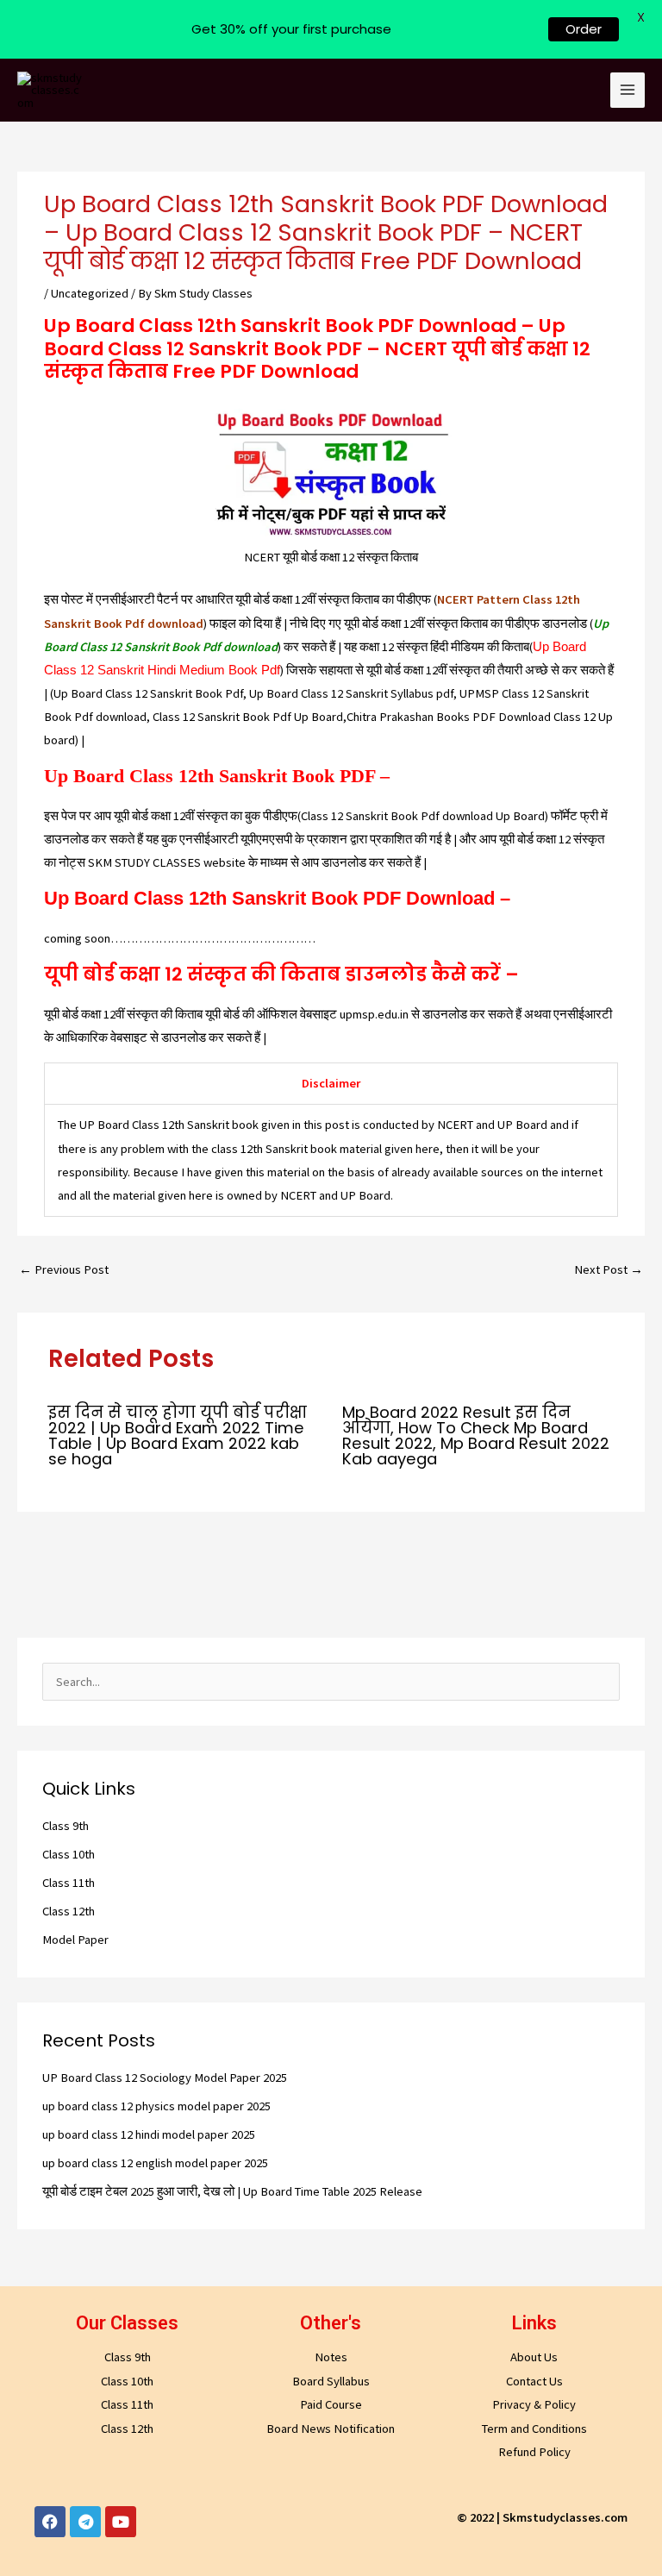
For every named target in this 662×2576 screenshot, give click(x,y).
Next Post (609, 1269)
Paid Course (331, 2404)
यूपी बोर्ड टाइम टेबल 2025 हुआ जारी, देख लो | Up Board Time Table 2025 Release (232, 2191)
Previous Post (64, 1269)
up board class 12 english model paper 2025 (155, 2163)
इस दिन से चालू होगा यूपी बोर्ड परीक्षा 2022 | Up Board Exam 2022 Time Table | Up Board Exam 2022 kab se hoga (178, 1436)
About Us (534, 2357)
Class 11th (69, 1883)
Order (584, 29)
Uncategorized (90, 293)
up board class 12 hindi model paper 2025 (149, 2134)
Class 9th (66, 1826)
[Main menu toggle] (628, 90)
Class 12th (69, 1911)
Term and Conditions (534, 2429)
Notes (331, 2357)
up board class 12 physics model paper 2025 (156, 2106)
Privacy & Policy (534, 2404)
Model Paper (75, 1940)
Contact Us (534, 2381)
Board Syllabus (331, 2381)
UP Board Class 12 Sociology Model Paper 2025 (165, 2078)
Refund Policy (534, 2452)
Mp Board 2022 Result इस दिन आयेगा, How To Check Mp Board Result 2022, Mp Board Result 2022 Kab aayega (476, 1436)
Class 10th (69, 1854)
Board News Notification (331, 2429)
